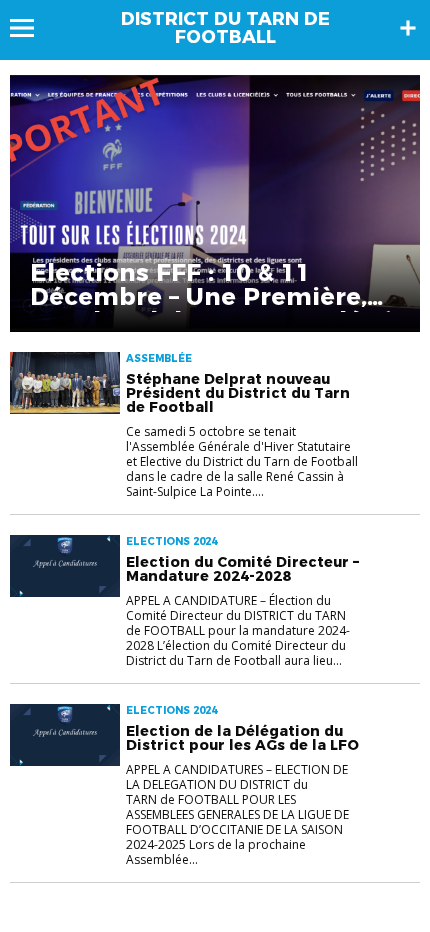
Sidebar (408, 28)
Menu (31, 28)
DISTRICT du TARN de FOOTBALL (225, 28)
